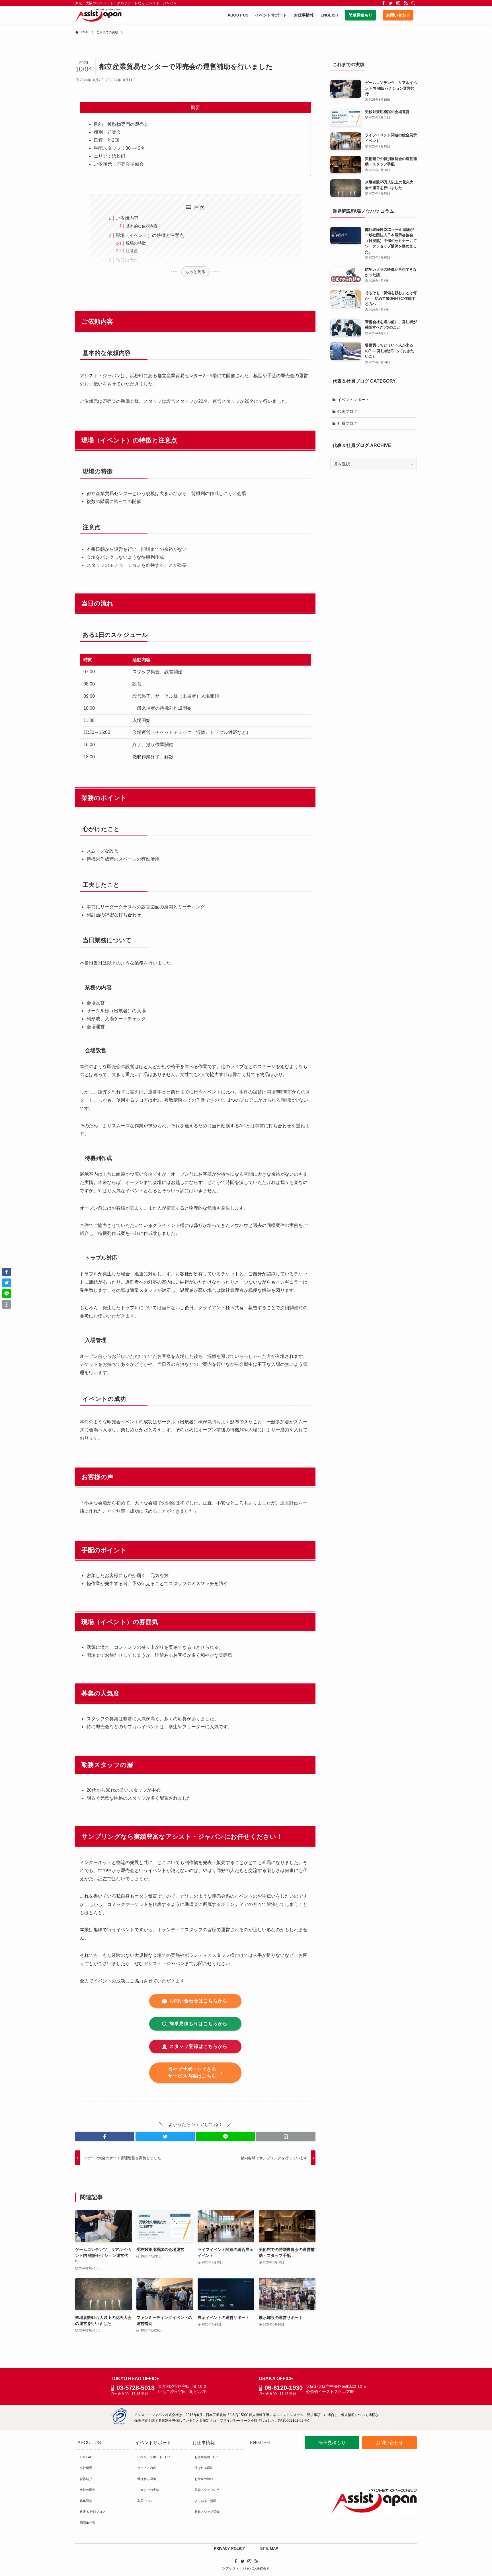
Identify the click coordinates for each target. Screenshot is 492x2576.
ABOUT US (89, 2443)
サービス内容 (147, 2468)
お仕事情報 (204, 2443)
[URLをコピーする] (286, 2136)
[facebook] (384, 3)
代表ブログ (347, 411)
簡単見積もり (332, 2443)
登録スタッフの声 (207, 2490)
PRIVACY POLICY (229, 2549)
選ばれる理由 (147, 2479)
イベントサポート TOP (153, 2457)
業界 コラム (145, 2501)
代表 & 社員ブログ (93, 2512)
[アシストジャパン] (98, 15)
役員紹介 (86, 2479)
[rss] (406, 3)
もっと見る (195, 272)
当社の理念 (88, 2490)
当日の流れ (127, 260)
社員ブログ (347, 423)
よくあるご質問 (205, 2501)
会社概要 (86, 2468)
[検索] (413, 3)
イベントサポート (153, 2443)
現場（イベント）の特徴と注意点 (150, 235)
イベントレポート (353, 400)
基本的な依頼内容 (142, 226)
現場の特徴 (136, 243)
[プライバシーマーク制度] (119, 2423)
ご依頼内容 (127, 218)
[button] (105, 2136)
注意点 (132, 251)
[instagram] (398, 3)
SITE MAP (269, 2549)
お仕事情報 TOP (206, 2457)
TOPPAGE (87, 2457)
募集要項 (86, 2501)
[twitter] (391, 3)
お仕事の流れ (204, 2479)
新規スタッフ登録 (207, 2512)
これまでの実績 (148, 2490)
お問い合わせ (389, 2443)
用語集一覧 (88, 2523)
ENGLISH (260, 2443)
